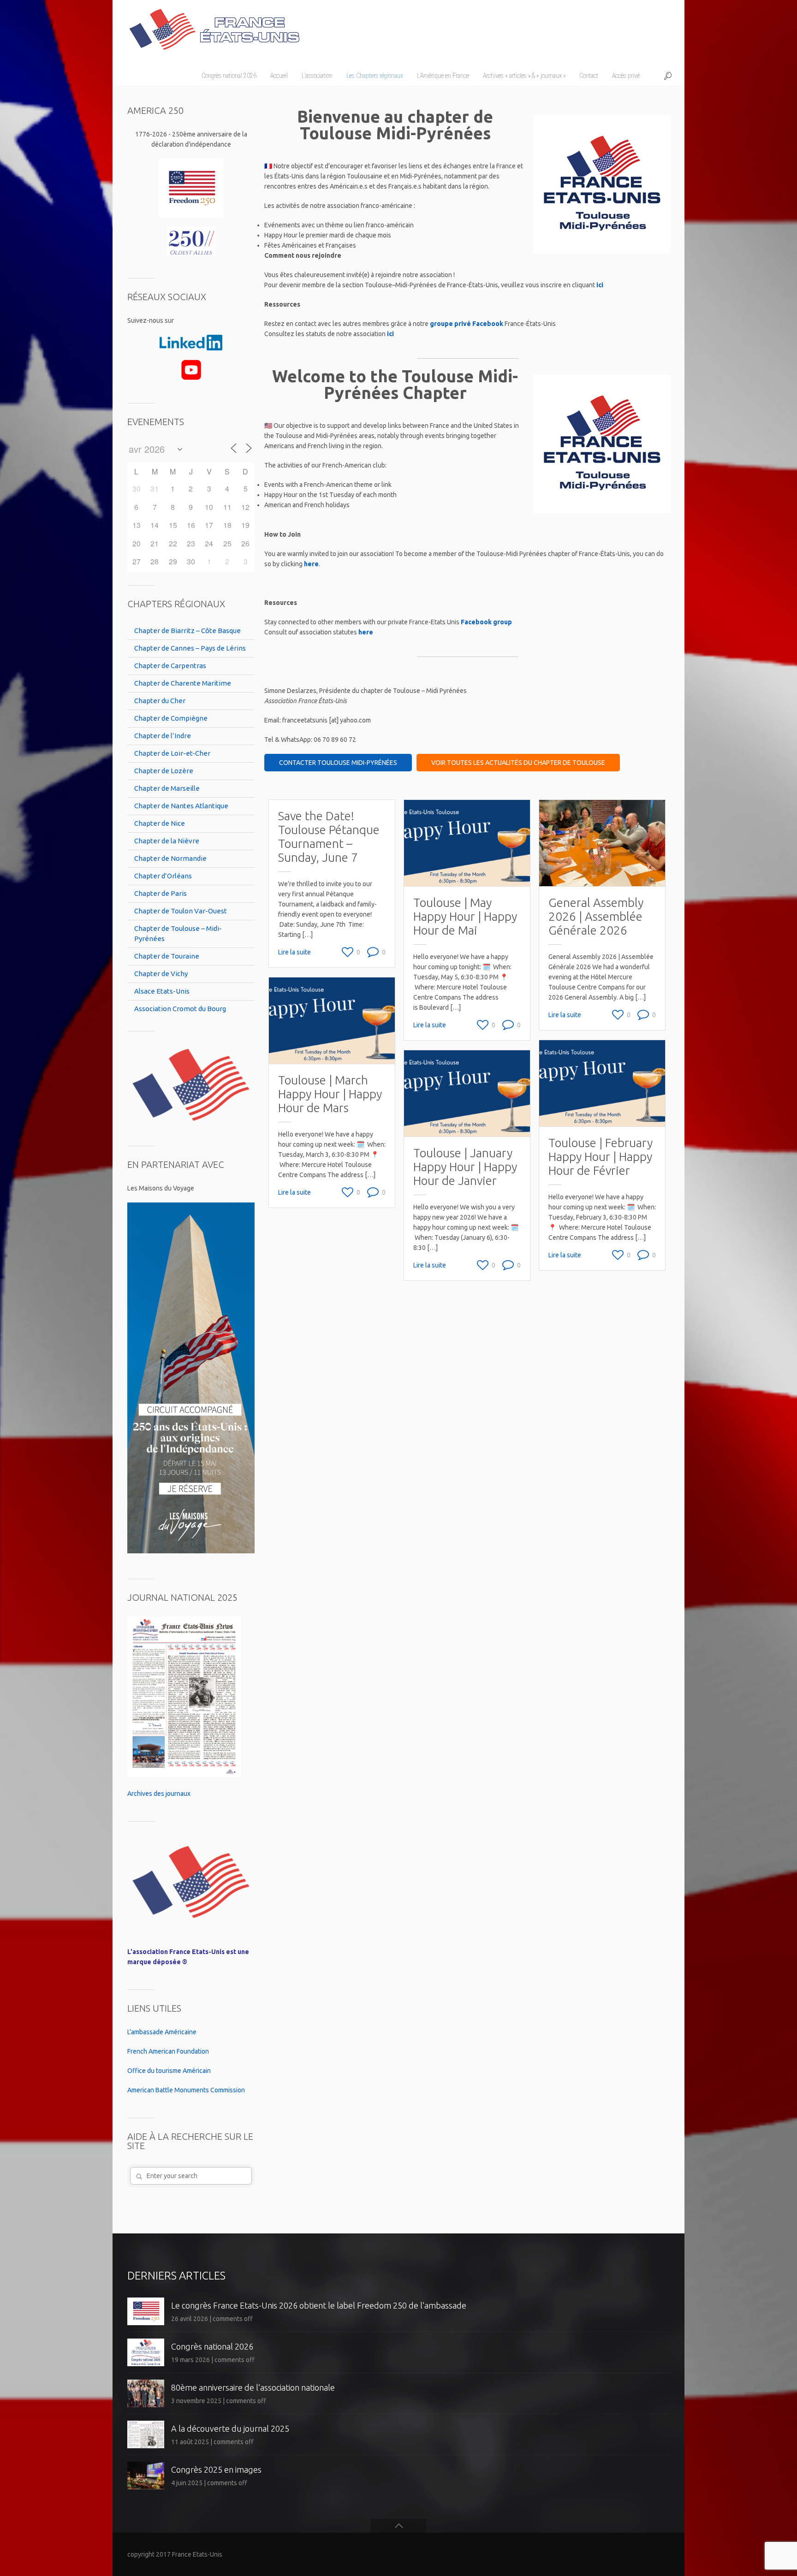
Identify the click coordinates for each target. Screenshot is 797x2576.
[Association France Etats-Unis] (214, 25)
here (311, 564)
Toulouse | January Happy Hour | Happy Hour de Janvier (465, 1167)
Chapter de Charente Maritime (183, 683)
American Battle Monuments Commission (186, 2090)
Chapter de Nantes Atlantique (181, 806)
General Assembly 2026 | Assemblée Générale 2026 (596, 916)
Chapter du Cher (160, 701)
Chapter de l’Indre (163, 736)
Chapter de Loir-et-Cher (172, 753)
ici (600, 285)
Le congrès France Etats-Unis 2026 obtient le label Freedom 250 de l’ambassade (319, 2305)
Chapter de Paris (161, 893)
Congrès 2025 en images (216, 2469)
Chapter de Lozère (164, 771)
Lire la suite (294, 952)
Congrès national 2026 (212, 2346)
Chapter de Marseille (167, 788)
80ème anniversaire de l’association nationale (253, 2387)
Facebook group (486, 622)
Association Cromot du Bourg (180, 1009)
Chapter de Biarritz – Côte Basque (187, 631)
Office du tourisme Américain (169, 2071)
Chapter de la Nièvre (167, 841)
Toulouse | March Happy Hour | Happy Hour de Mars (330, 1094)
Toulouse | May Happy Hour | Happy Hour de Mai (465, 916)
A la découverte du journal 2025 (230, 2428)
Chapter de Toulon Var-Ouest (181, 911)
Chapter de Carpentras (170, 666)
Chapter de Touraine (167, 956)
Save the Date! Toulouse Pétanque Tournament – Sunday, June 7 (329, 837)
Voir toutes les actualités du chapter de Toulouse (518, 763)
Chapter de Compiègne (171, 718)
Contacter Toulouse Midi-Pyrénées (338, 763)
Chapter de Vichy (161, 974)
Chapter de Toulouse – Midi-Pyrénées (178, 933)
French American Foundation (168, 2051)
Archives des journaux (159, 1794)
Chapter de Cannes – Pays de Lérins (190, 648)
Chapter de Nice (160, 823)
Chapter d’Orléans (163, 876)
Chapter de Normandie (170, 858)
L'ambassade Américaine (162, 2032)
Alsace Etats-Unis (162, 991)
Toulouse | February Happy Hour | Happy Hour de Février (601, 1157)
